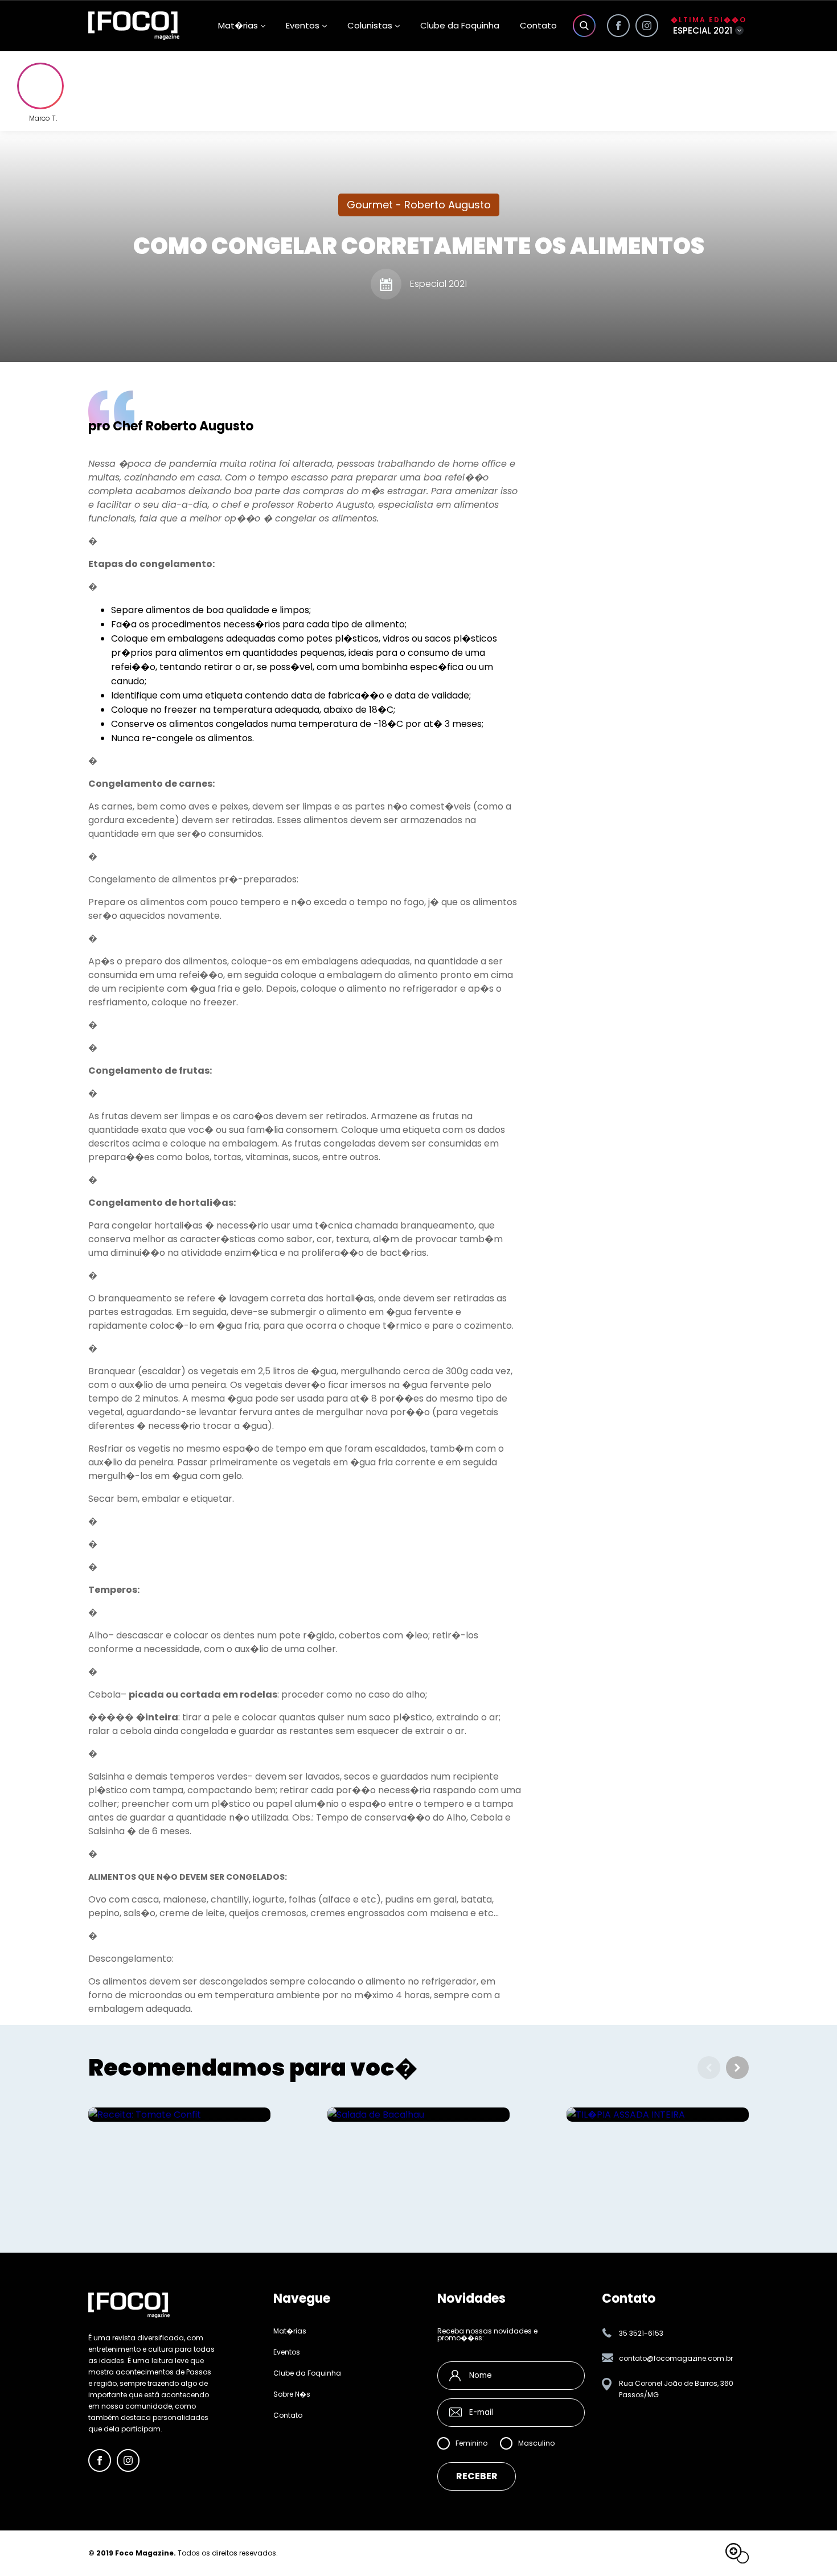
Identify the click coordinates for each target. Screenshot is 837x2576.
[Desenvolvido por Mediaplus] (737, 2553)
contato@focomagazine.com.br (676, 2358)
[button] (737, 2068)
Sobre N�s (292, 2394)
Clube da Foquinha (460, 25)
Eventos (303, 25)
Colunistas (370, 25)
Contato (538, 25)
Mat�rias (290, 2331)
